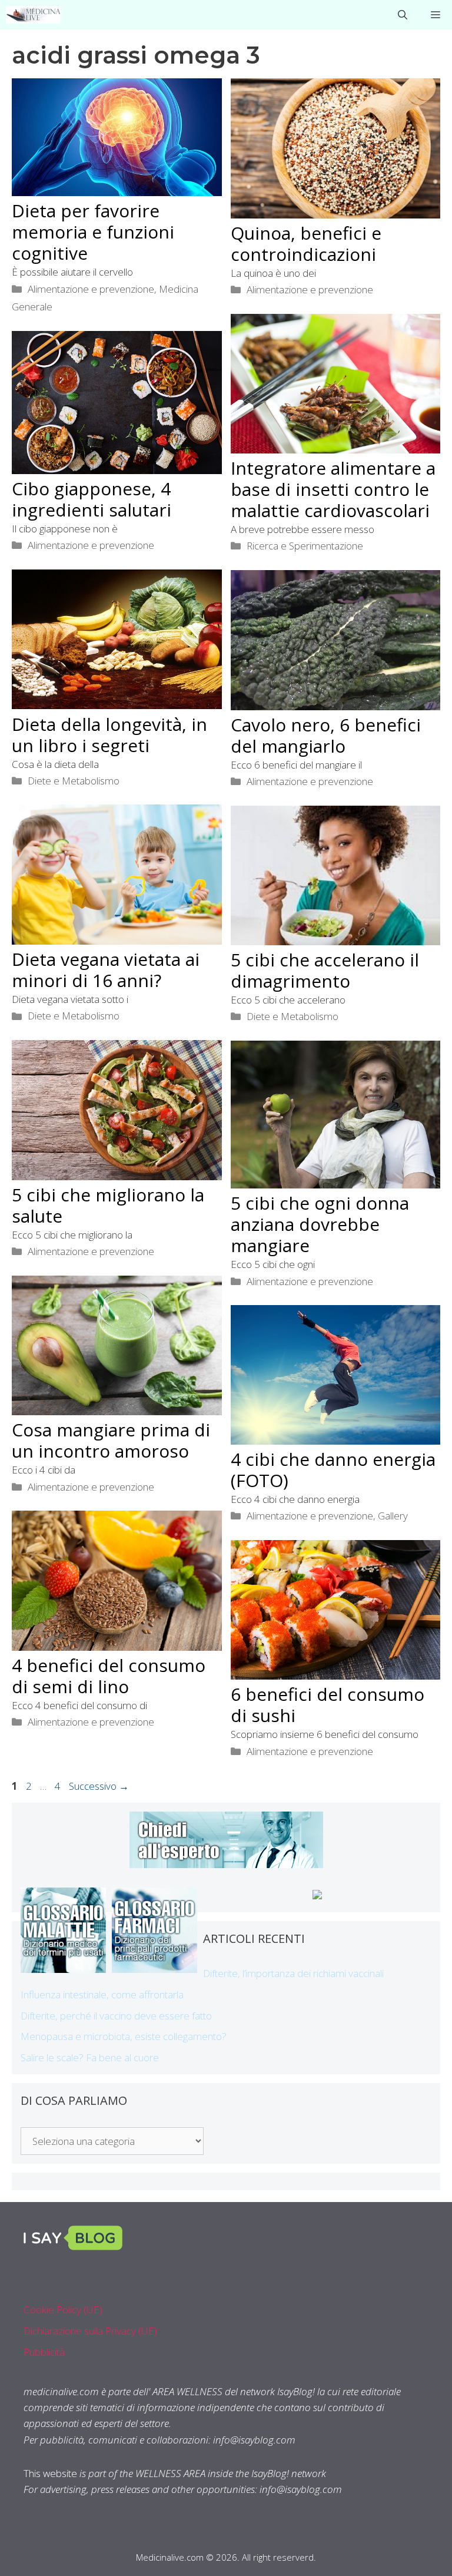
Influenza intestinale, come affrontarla (102, 1994)
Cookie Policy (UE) (63, 2310)
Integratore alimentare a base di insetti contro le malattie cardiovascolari (333, 489)
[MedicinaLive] (33, 15)
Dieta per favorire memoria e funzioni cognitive (93, 232)
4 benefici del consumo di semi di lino (109, 1676)
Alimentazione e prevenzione (91, 289)
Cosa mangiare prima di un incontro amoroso (111, 1440)
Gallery (393, 1516)
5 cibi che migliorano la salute (108, 1205)
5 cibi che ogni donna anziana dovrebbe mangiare (320, 1224)
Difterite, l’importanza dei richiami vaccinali (293, 1973)
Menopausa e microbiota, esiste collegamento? (124, 2036)
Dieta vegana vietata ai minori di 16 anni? (106, 970)
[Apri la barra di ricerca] (403, 15)
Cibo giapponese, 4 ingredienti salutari (92, 499)
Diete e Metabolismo (74, 781)
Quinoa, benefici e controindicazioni (306, 244)
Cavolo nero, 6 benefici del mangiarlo (326, 735)
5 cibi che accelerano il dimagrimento (325, 970)
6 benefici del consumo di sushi (328, 1705)
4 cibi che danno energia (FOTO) (333, 1470)
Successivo (99, 1786)
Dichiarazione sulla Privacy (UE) (90, 2331)
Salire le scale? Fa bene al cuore (90, 2057)
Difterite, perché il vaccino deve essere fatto (116, 2016)
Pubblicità (44, 2352)
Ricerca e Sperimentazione (305, 546)
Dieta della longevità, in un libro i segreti (109, 735)
